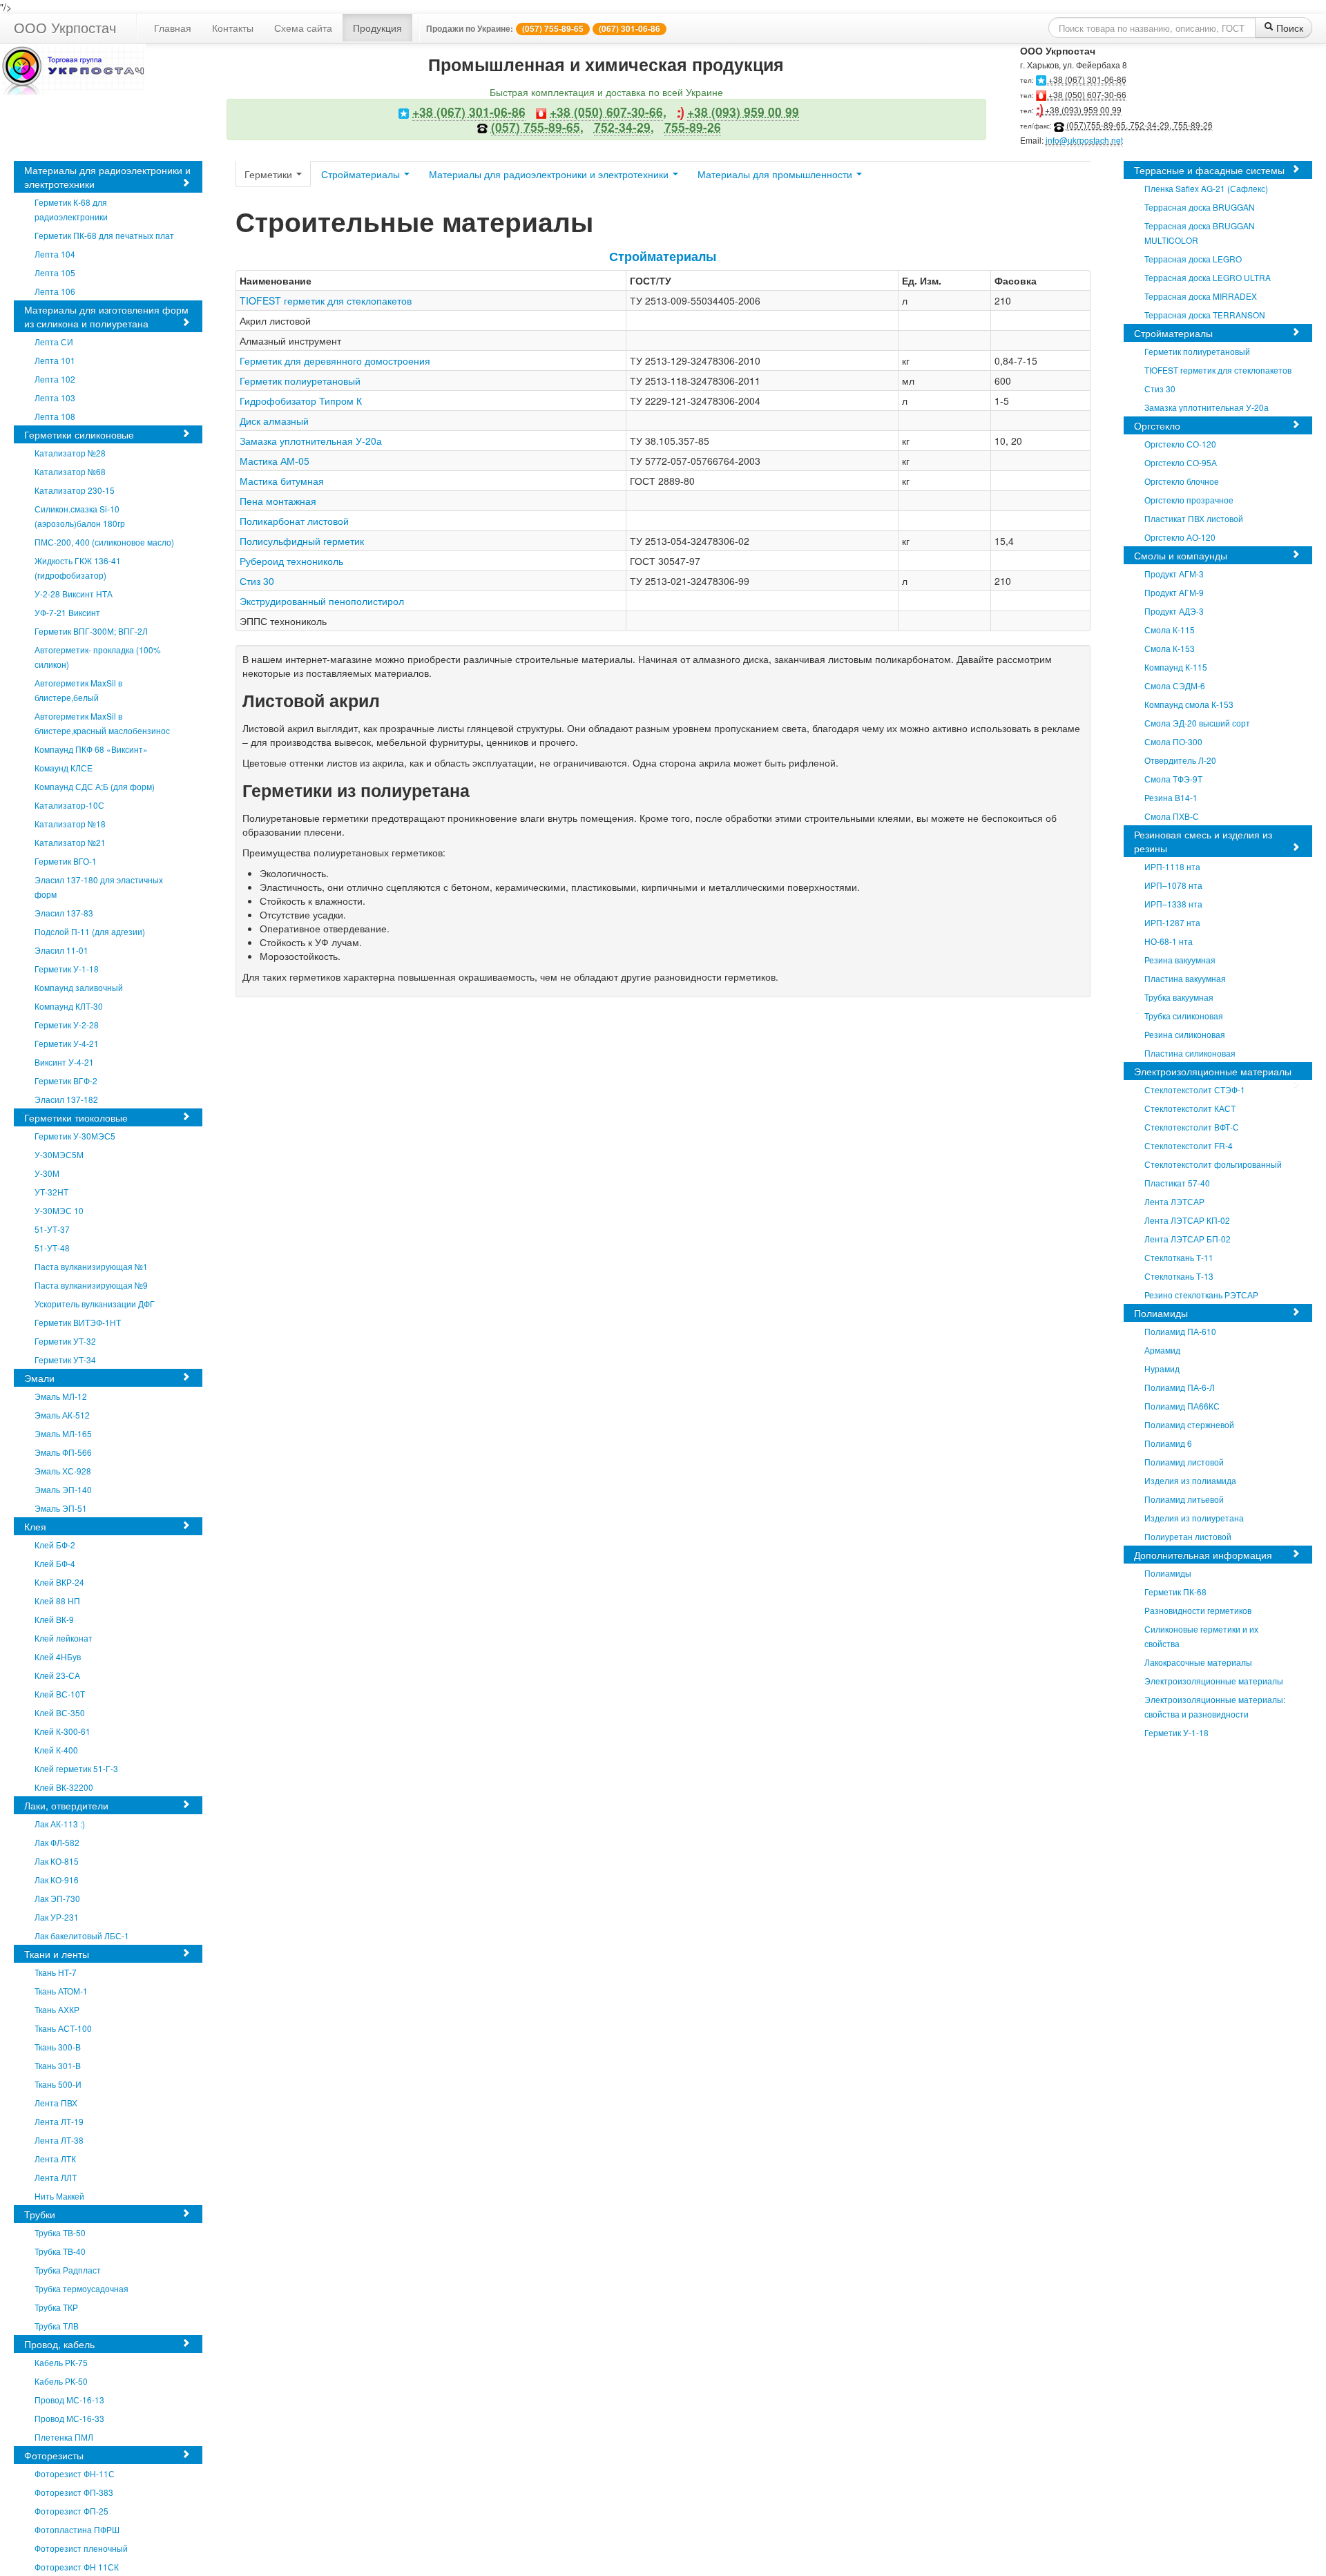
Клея (35, 1526)
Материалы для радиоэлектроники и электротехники (107, 177)
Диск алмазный (274, 421)
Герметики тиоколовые (76, 1117)
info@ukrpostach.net (1084, 140)
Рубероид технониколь (291, 561)
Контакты (233, 28)
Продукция (377, 28)
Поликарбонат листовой (294, 521)
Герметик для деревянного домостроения (335, 361)
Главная (173, 28)
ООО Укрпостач (65, 27)
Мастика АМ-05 (275, 461)
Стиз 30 (257, 581)
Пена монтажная (278, 501)
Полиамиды (1161, 1313)
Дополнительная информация (1203, 1555)
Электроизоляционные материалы (1213, 1071)
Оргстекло (1157, 425)
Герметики (270, 174)
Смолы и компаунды (1181, 555)
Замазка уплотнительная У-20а (311, 441)
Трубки (40, 2214)
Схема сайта (303, 28)
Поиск (1288, 28)
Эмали (39, 1378)
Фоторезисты (54, 2455)
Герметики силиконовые (79, 434)
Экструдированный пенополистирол (322, 601)
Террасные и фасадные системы (1209, 170)
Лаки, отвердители (66, 1805)
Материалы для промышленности (776, 174)
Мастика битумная (282, 481)
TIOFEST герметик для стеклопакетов (326, 300)
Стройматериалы (362, 174)
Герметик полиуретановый (300, 381)
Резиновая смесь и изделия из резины (1203, 841)
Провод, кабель (59, 2344)
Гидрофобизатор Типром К (301, 401)
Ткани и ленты (57, 1954)
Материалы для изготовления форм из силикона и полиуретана (106, 316)
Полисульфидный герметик (302, 541)
